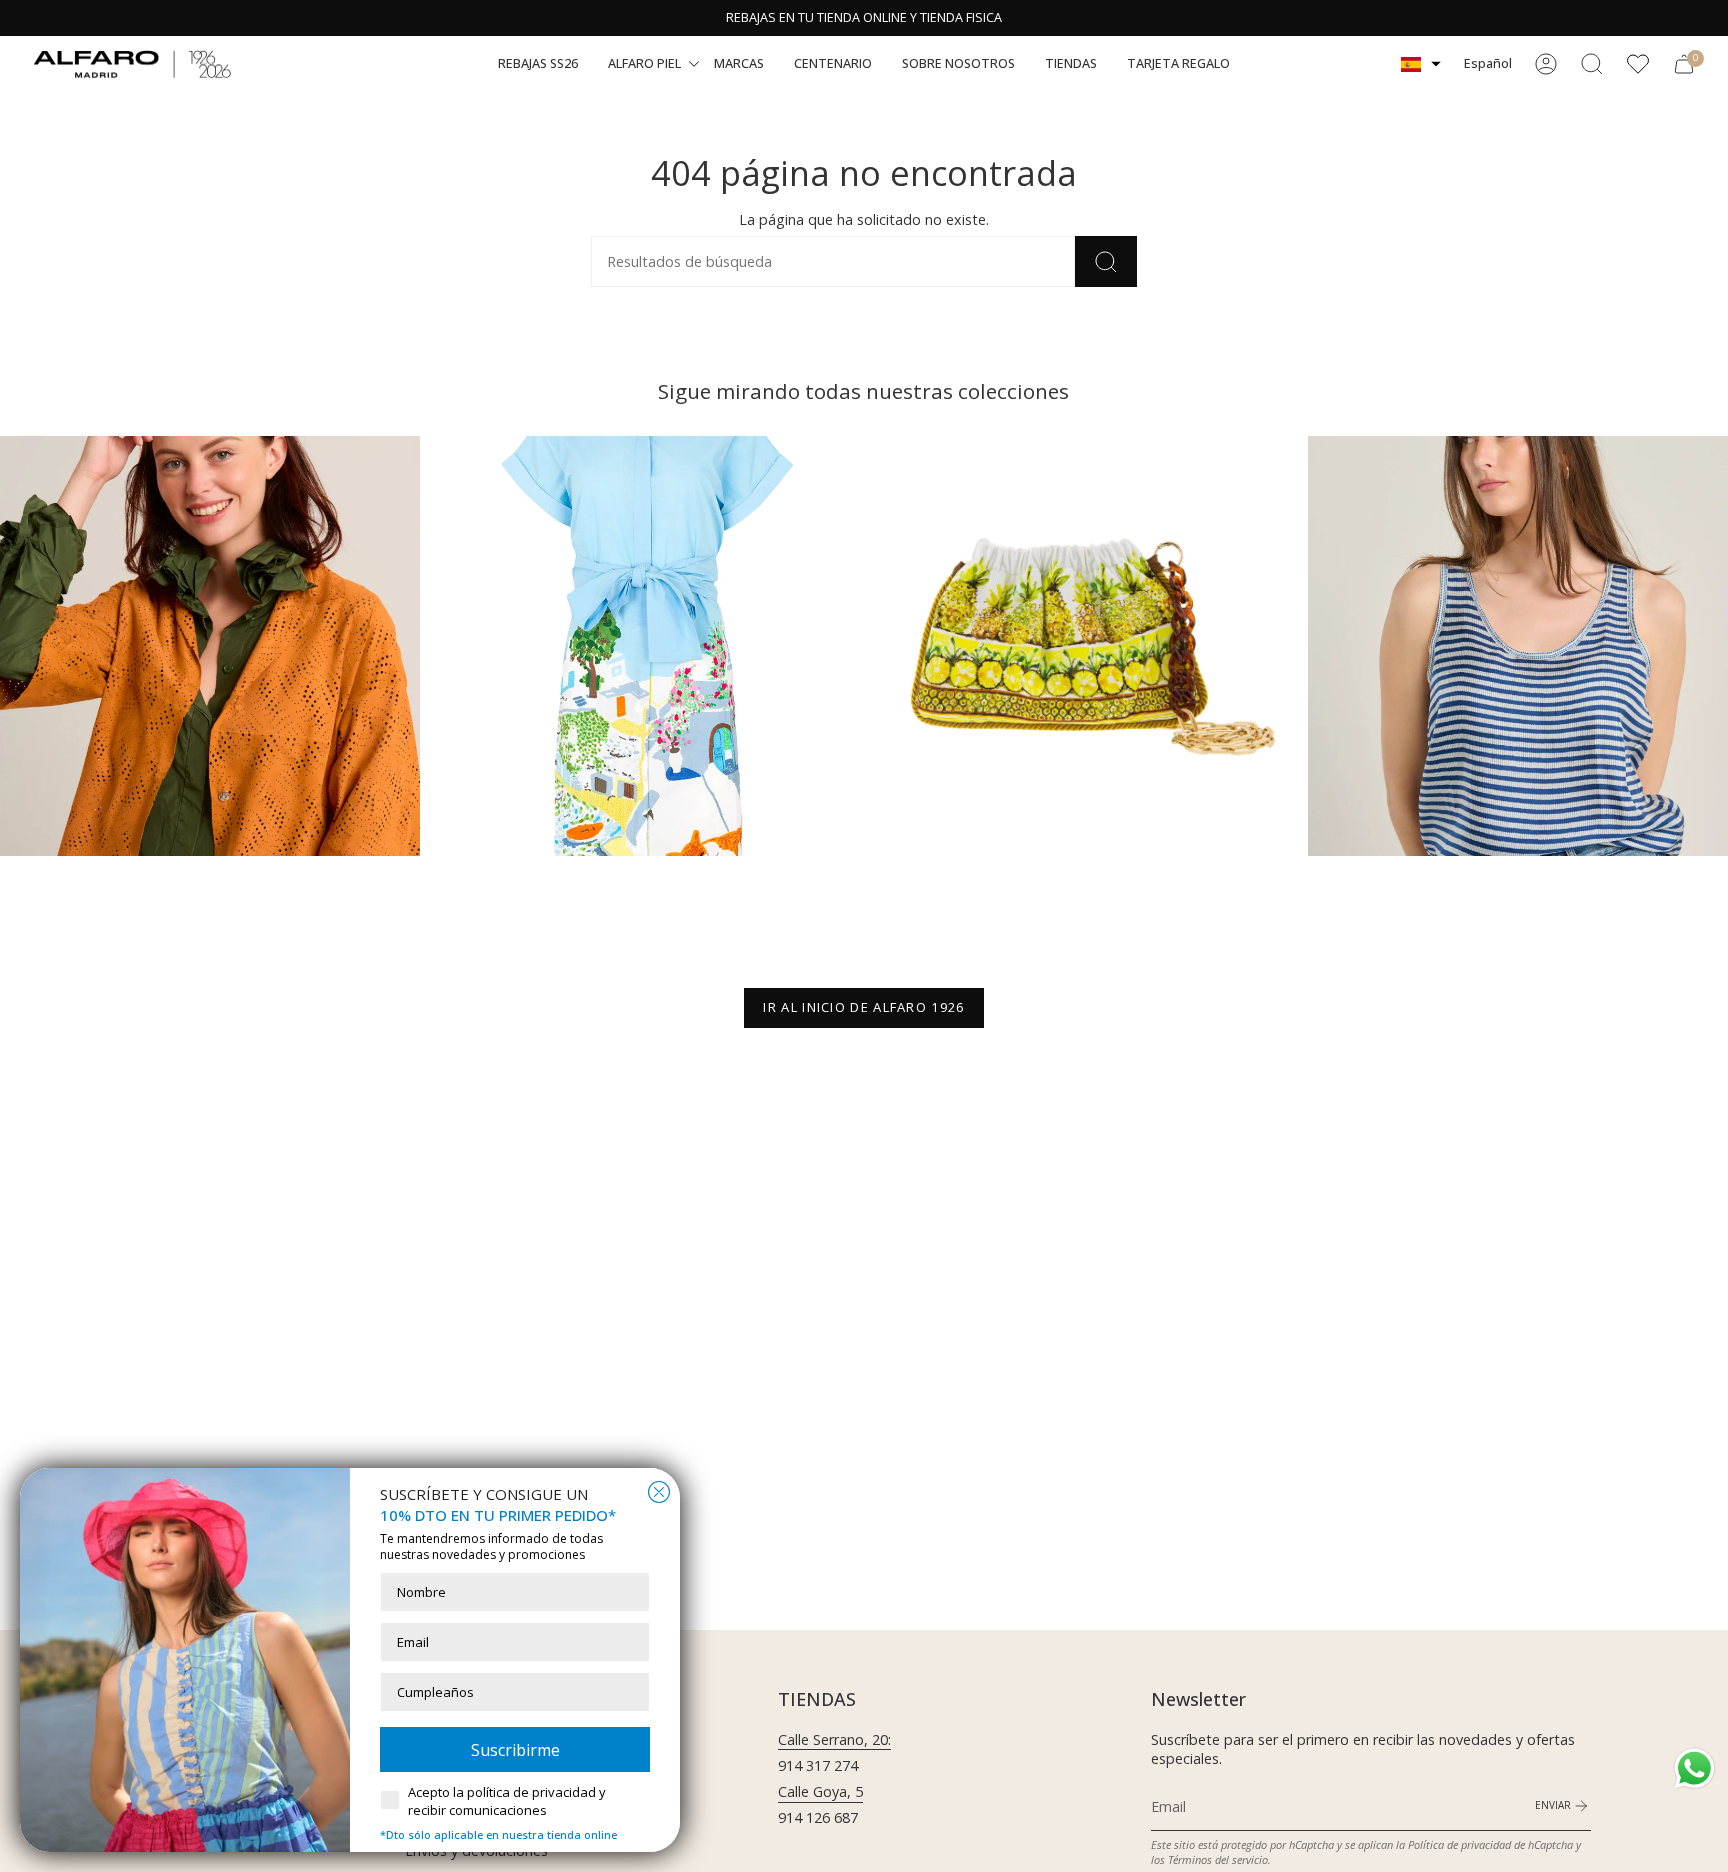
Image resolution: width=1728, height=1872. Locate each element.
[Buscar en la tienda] (1106, 261)
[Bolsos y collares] (1082, 646)
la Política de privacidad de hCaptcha (1486, 1844)
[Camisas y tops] (1518, 646)
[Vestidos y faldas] (646, 646)
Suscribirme (515, 1750)
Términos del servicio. (1219, 1859)
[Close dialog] (659, 1492)
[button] (538, 64)
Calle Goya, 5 (820, 1791)
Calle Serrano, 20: (834, 1739)
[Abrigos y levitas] (210, 646)
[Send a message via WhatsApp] (1694, 1768)
